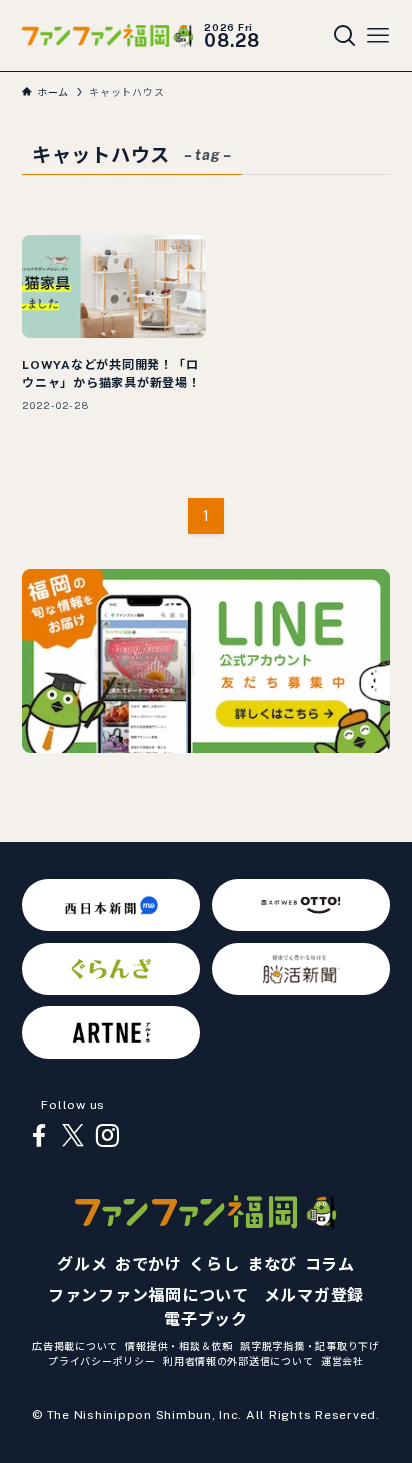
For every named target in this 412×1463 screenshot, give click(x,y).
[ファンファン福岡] (107, 35)
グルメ (82, 1264)
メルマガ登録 (314, 1295)
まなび (272, 1264)
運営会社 (342, 1361)
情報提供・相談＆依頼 (178, 1346)
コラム (330, 1264)
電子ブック (206, 1319)
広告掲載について (75, 1346)
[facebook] (39, 1136)
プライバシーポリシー (101, 1361)
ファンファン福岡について (148, 1295)
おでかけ (148, 1264)
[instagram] (107, 1136)
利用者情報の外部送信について (238, 1361)
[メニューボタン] (378, 36)
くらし (214, 1264)
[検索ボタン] (345, 36)
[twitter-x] (73, 1136)
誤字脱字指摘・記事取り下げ (310, 1346)
